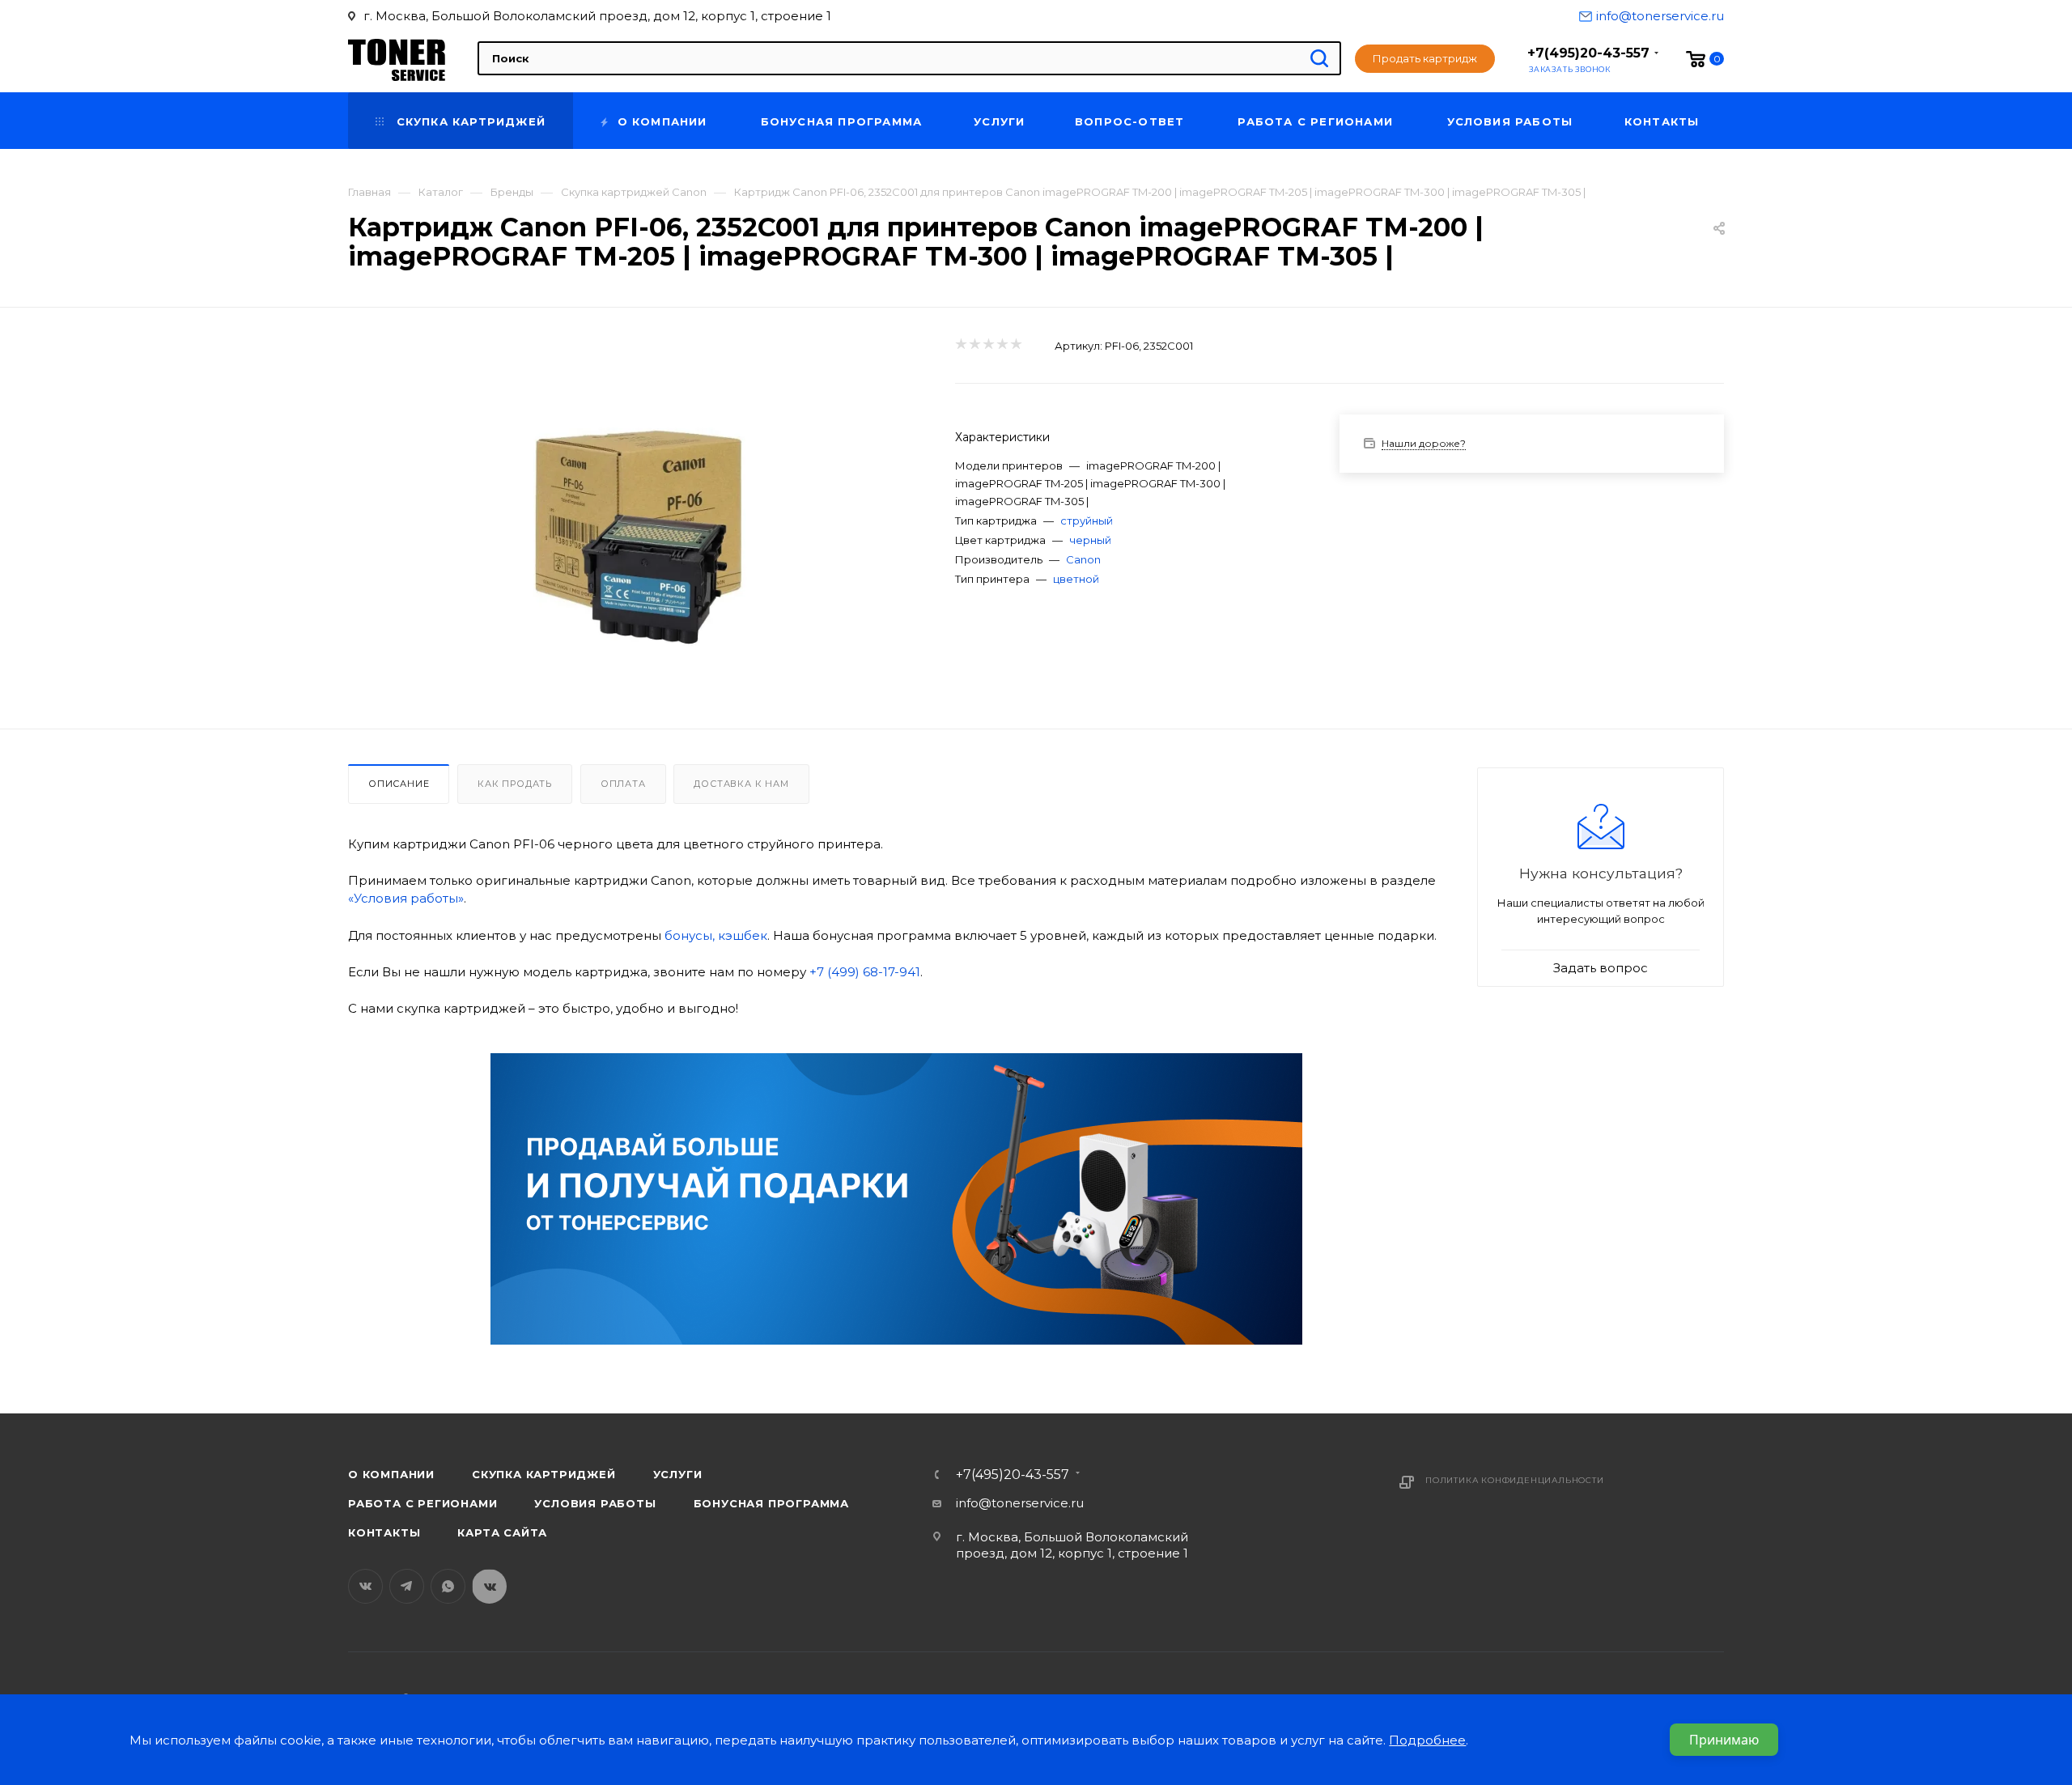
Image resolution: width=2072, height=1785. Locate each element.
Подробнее (1427, 1740)
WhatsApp (448, 1586)
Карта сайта (502, 1532)
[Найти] (1319, 58)
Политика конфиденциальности (1515, 1480)
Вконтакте (365, 1586)
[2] (974, 345)
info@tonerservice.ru (1660, 16)
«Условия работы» (406, 898)
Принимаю (1724, 1740)
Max (489, 1586)
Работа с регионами (422, 1503)
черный (1090, 540)
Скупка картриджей (544, 1474)
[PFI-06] (637, 532)
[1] (960, 345)
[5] (1015, 345)
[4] (1002, 345)
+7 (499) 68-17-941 (865, 972)
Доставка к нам (741, 784)
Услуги (678, 1474)
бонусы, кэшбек (716, 935)
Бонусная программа (771, 1503)
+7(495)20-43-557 (1588, 53)
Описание (399, 784)
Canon (1083, 559)
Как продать (515, 784)
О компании (391, 1474)
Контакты (384, 1532)
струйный (1087, 521)
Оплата (623, 784)
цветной (1076, 579)
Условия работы (595, 1503)
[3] (988, 345)
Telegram (407, 1586)
